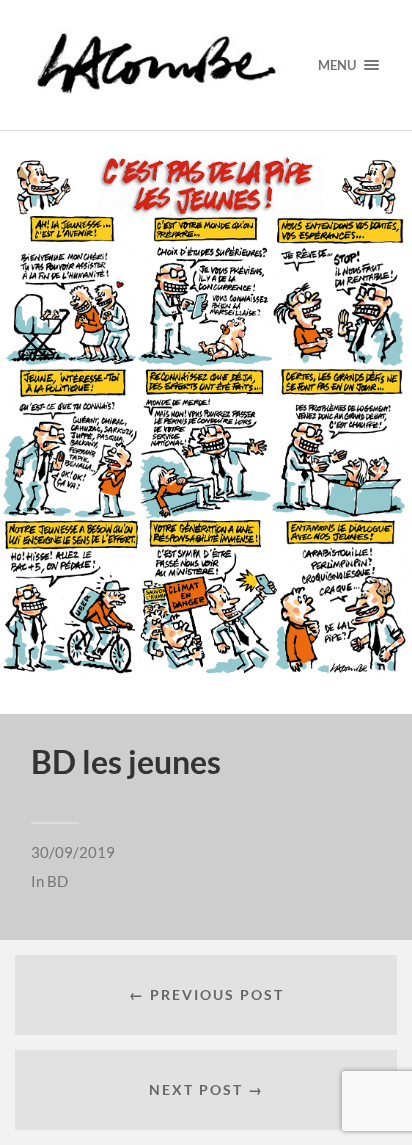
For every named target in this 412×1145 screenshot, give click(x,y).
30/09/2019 (73, 852)
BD (57, 881)
